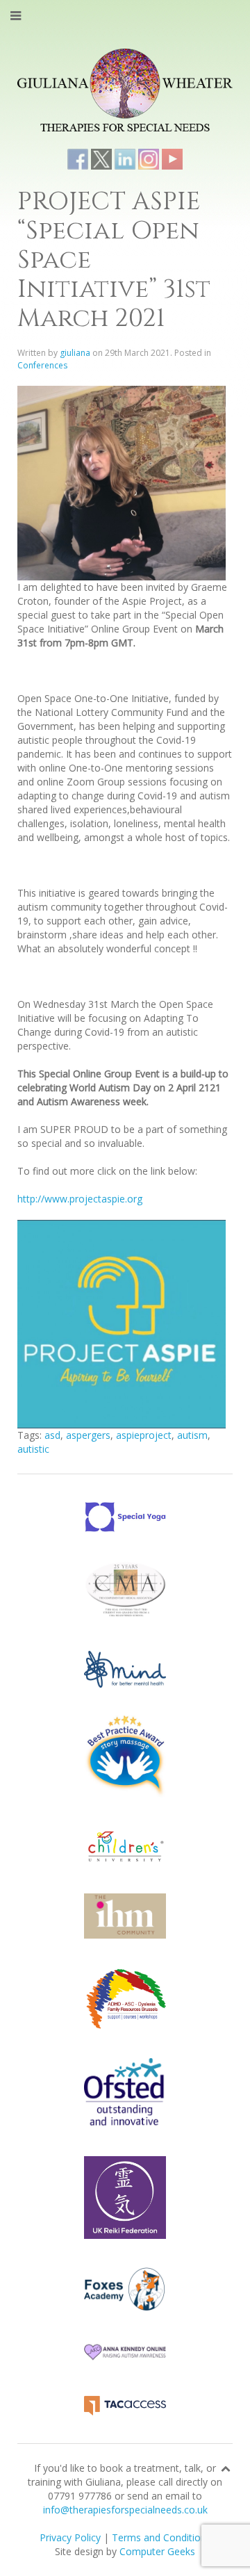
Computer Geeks (157, 2551)
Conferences (42, 365)
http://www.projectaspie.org (80, 1199)
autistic (33, 1449)
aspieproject (144, 1435)
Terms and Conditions (161, 2537)
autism (192, 1435)
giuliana (75, 353)
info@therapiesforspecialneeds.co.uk (125, 2510)
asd (52, 1435)
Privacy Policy (70, 2537)
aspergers (88, 1435)
